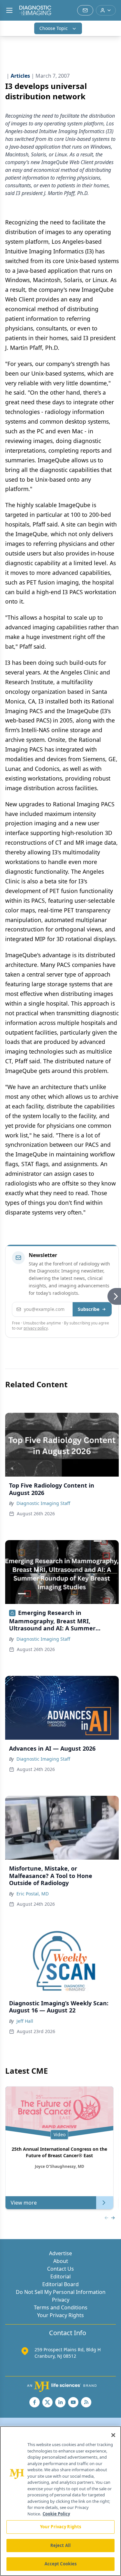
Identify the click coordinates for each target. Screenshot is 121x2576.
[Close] (113, 2435)
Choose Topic (54, 28)
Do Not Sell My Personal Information (61, 2292)
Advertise (60, 2253)
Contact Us (60, 2269)
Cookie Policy (56, 2514)
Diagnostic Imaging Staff (43, 1503)
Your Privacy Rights (60, 2315)
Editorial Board (60, 2284)
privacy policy (36, 1328)
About (61, 2261)
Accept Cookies (61, 2564)
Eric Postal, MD (33, 1894)
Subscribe (89, 1309)
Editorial (60, 2276)
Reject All (60, 2545)
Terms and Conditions (61, 2307)
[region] (60, 2501)
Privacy (61, 2300)
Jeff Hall (25, 2021)
